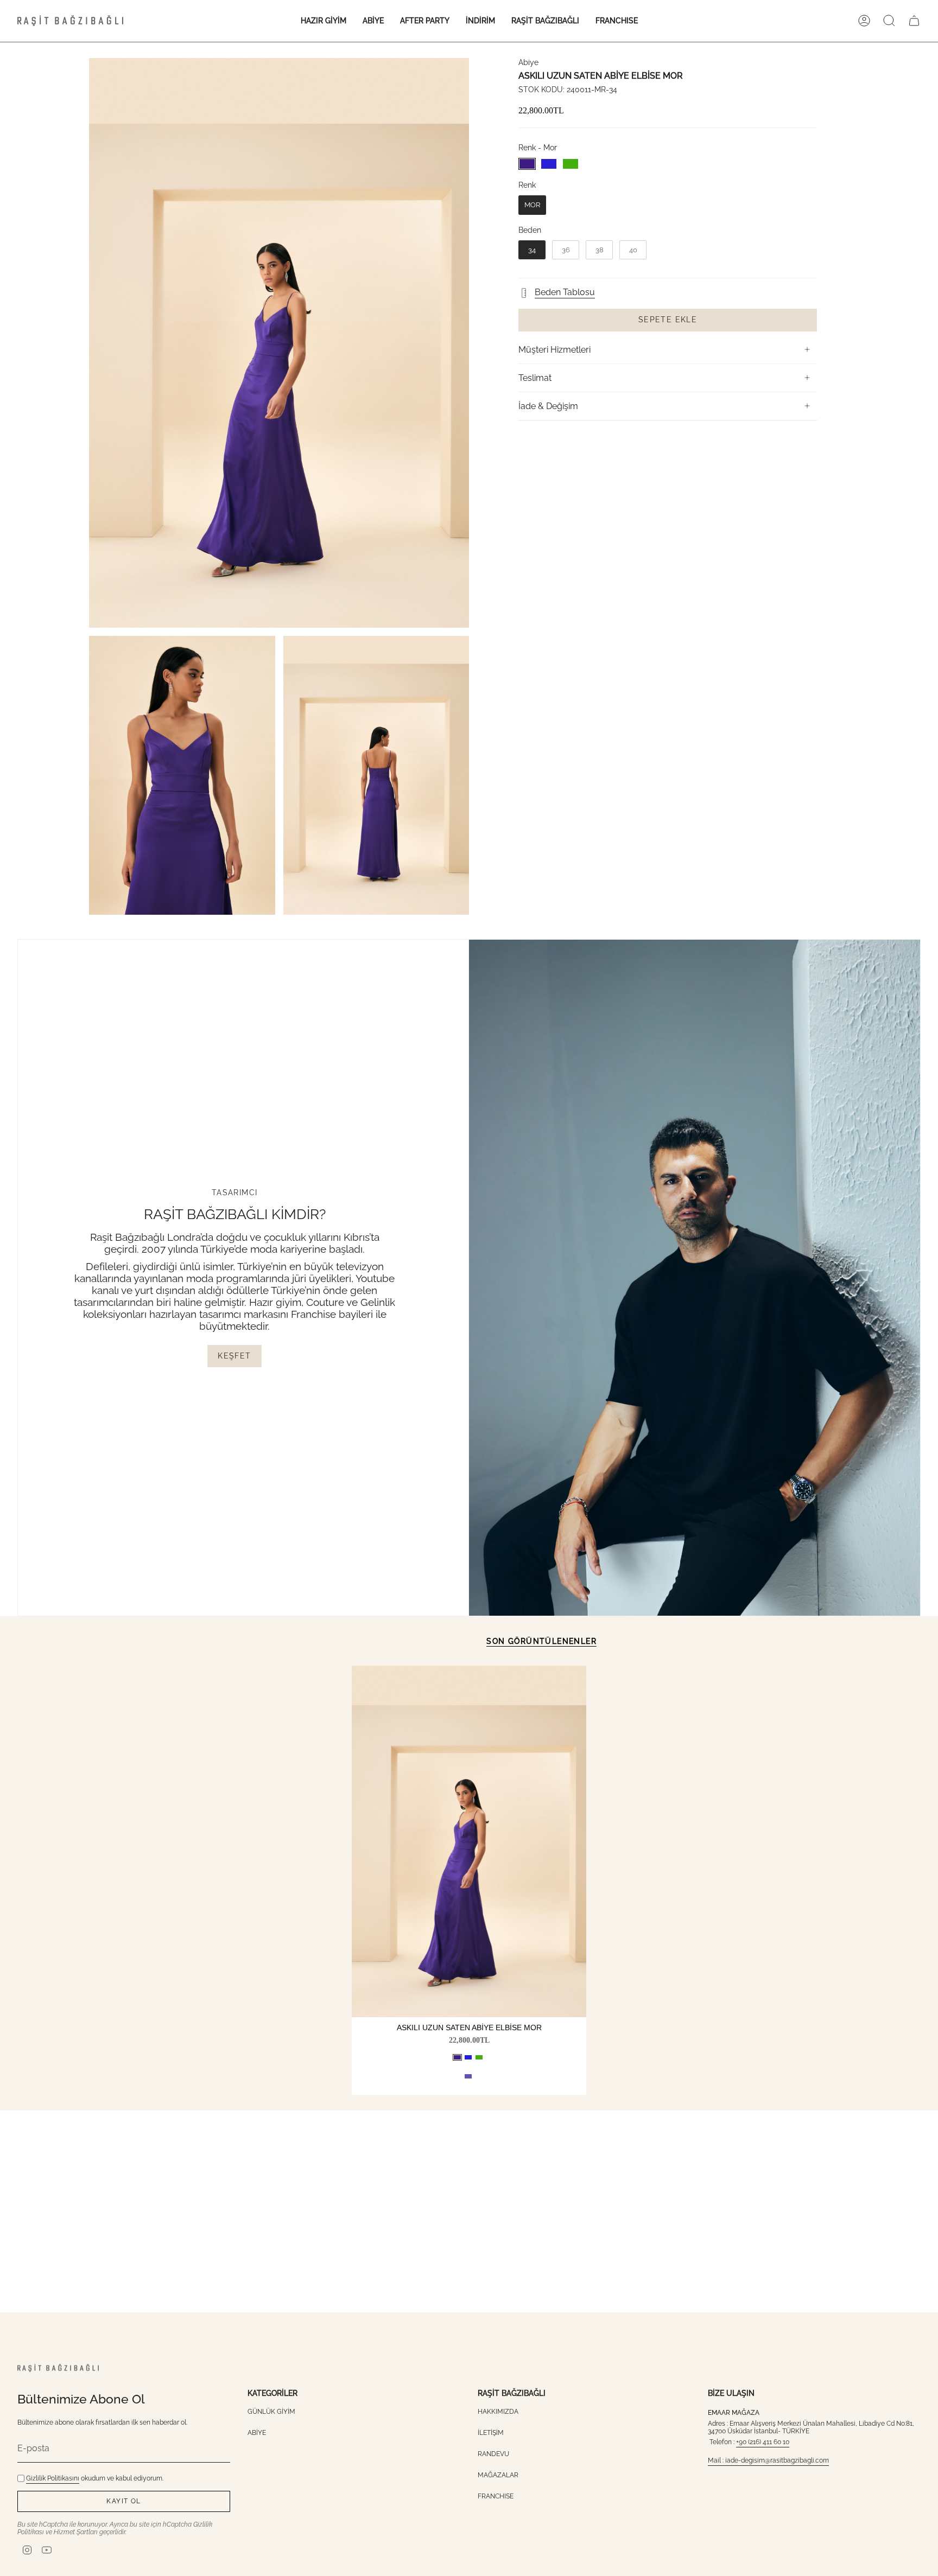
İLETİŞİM (491, 2433)
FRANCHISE (496, 2496)
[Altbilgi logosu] (58, 2368)
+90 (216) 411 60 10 (763, 2442)
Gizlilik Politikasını (53, 2478)
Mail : (717, 2460)
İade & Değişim (548, 406)
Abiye (528, 62)
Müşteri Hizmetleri (554, 350)
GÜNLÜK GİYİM (271, 2412)
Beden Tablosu (565, 292)
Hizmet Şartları (76, 2532)
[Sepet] (914, 21)
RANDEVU (493, 2454)
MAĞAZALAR (498, 2475)
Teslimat (535, 378)
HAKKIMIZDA (498, 2412)
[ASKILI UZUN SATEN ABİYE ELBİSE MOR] (469, 1841)
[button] (324, 21)
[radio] (527, 164)
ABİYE (257, 2433)
